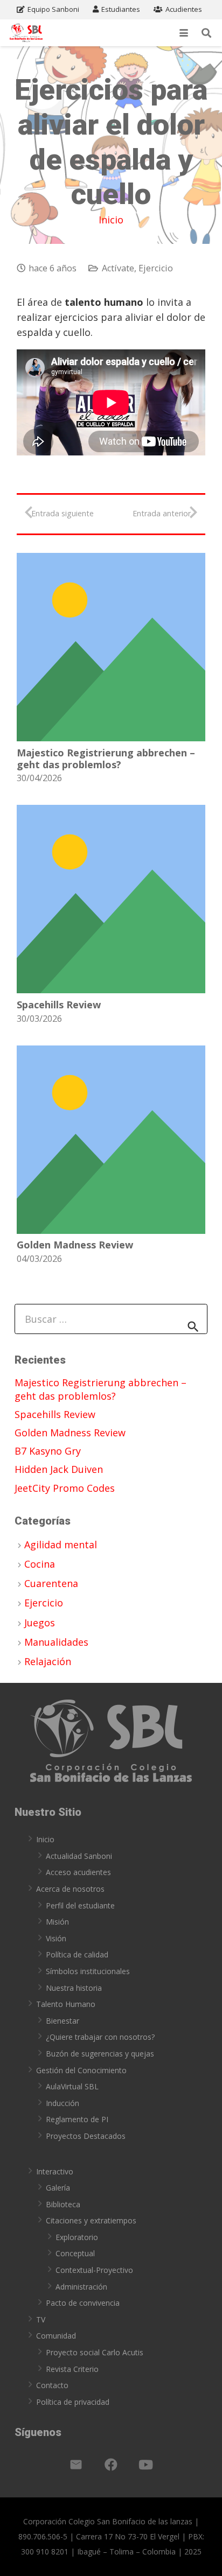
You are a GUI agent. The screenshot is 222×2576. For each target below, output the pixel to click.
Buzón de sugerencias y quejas (100, 2054)
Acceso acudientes (78, 1872)
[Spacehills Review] (111, 899)
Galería (58, 2188)
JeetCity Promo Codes (65, 1488)
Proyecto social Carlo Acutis (95, 2352)
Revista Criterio (72, 2369)
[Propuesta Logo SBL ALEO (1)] (26, 33)
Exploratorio (77, 2237)
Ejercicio (156, 268)
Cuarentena (51, 1583)
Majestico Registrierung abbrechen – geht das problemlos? (106, 759)
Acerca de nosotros (70, 1889)
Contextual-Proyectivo (94, 2270)
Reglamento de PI (77, 2119)
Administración (81, 2287)
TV (41, 2319)
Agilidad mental (61, 1545)
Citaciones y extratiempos (91, 2220)
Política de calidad (77, 1954)
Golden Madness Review (75, 1245)
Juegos (40, 1623)
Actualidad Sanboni (79, 1856)
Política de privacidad (73, 2402)
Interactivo (55, 2171)
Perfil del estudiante (80, 1905)
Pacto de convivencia (83, 2303)
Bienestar (63, 2021)
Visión (56, 1938)
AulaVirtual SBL (72, 2086)
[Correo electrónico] (76, 2465)
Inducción (63, 2103)
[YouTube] (146, 2465)
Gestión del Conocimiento (81, 2070)
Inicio (111, 220)
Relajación (48, 1661)
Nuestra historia (74, 1988)
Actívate (118, 268)
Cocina (40, 1564)
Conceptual (75, 2253)
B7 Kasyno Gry (48, 1451)
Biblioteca (63, 2204)
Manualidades (56, 1642)
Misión (57, 1922)
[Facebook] (111, 2465)
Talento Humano (66, 2004)
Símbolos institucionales (88, 1971)
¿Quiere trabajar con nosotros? (100, 2037)
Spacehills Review (59, 1005)
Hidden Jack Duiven (59, 1469)
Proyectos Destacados (86, 2136)
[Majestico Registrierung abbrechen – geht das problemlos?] (111, 647)
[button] (184, 33)
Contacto (52, 2385)
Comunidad (56, 2336)
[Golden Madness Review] (111, 1140)
